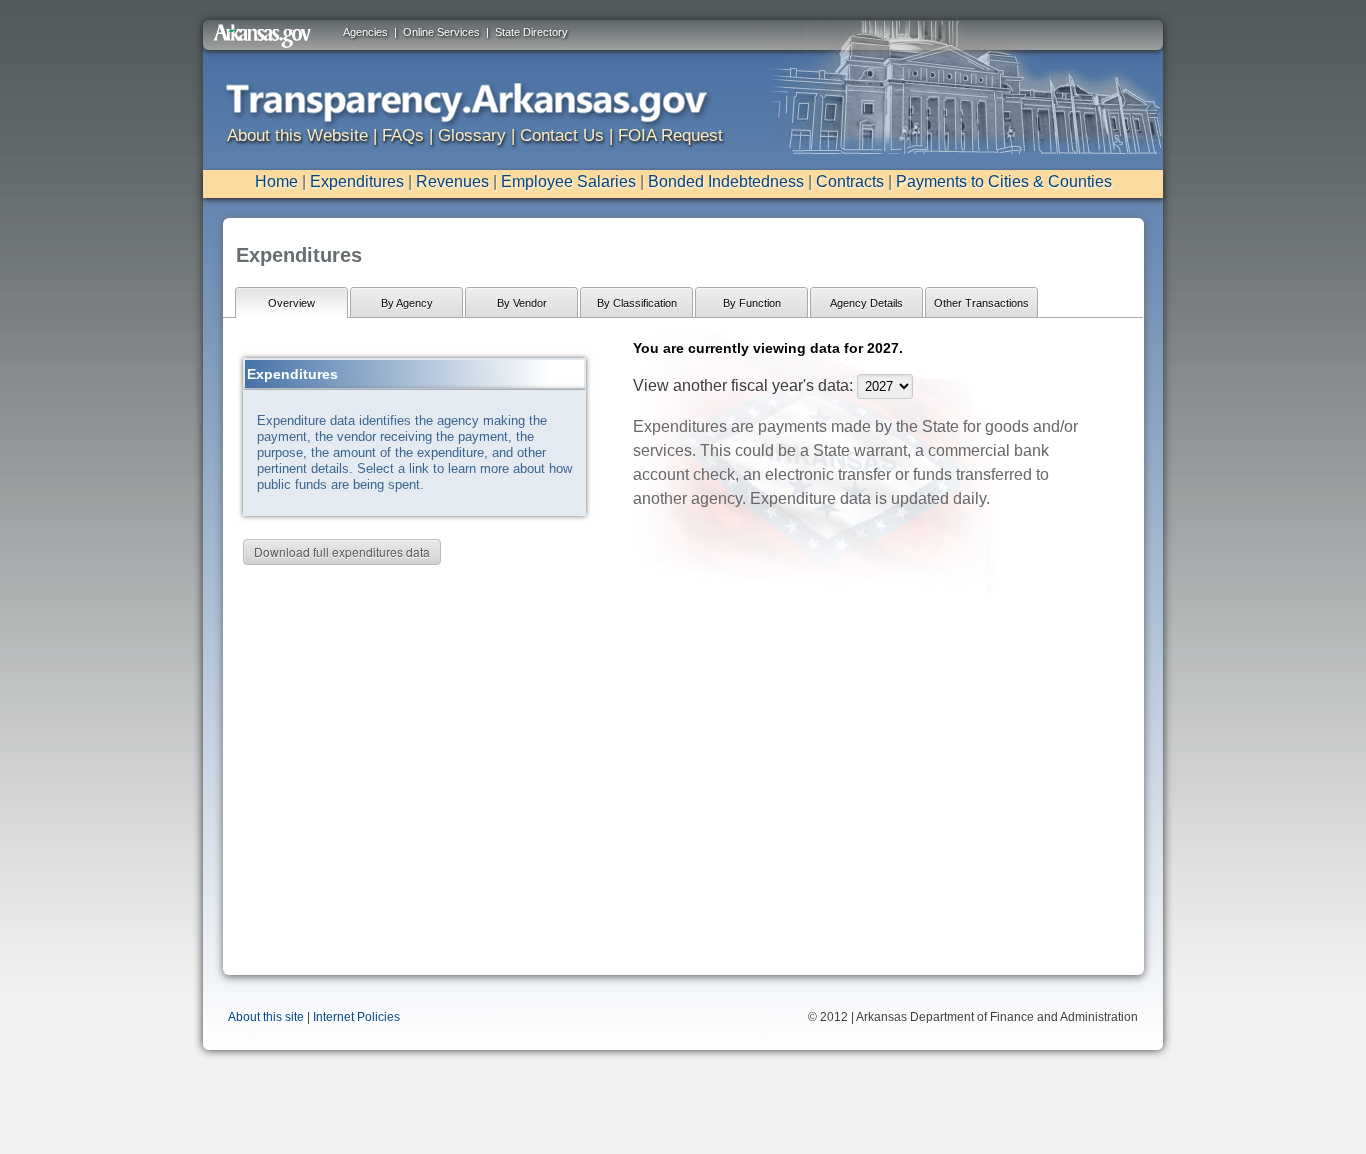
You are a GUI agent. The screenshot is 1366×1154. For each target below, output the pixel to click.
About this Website (297, 135)
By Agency (407, 303)
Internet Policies (356, 1017)
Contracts (850, 181)
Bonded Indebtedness (726, 181)
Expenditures (357, 181)
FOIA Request (670, 135)
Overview (291, 303)
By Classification (637, 303)
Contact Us (562, 135)
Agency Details (866, 303)
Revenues (452, 181)
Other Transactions (981, 303)
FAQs (403, 135)
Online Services (441, 32)
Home (276, 181)
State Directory (531, 32)
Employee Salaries (568, 181)
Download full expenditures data (342, 551)
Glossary (472, 135)
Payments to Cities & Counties (1004, 181)
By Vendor (522, 303)
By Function (752, 303)
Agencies (365, 32)
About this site (266, 1017)
